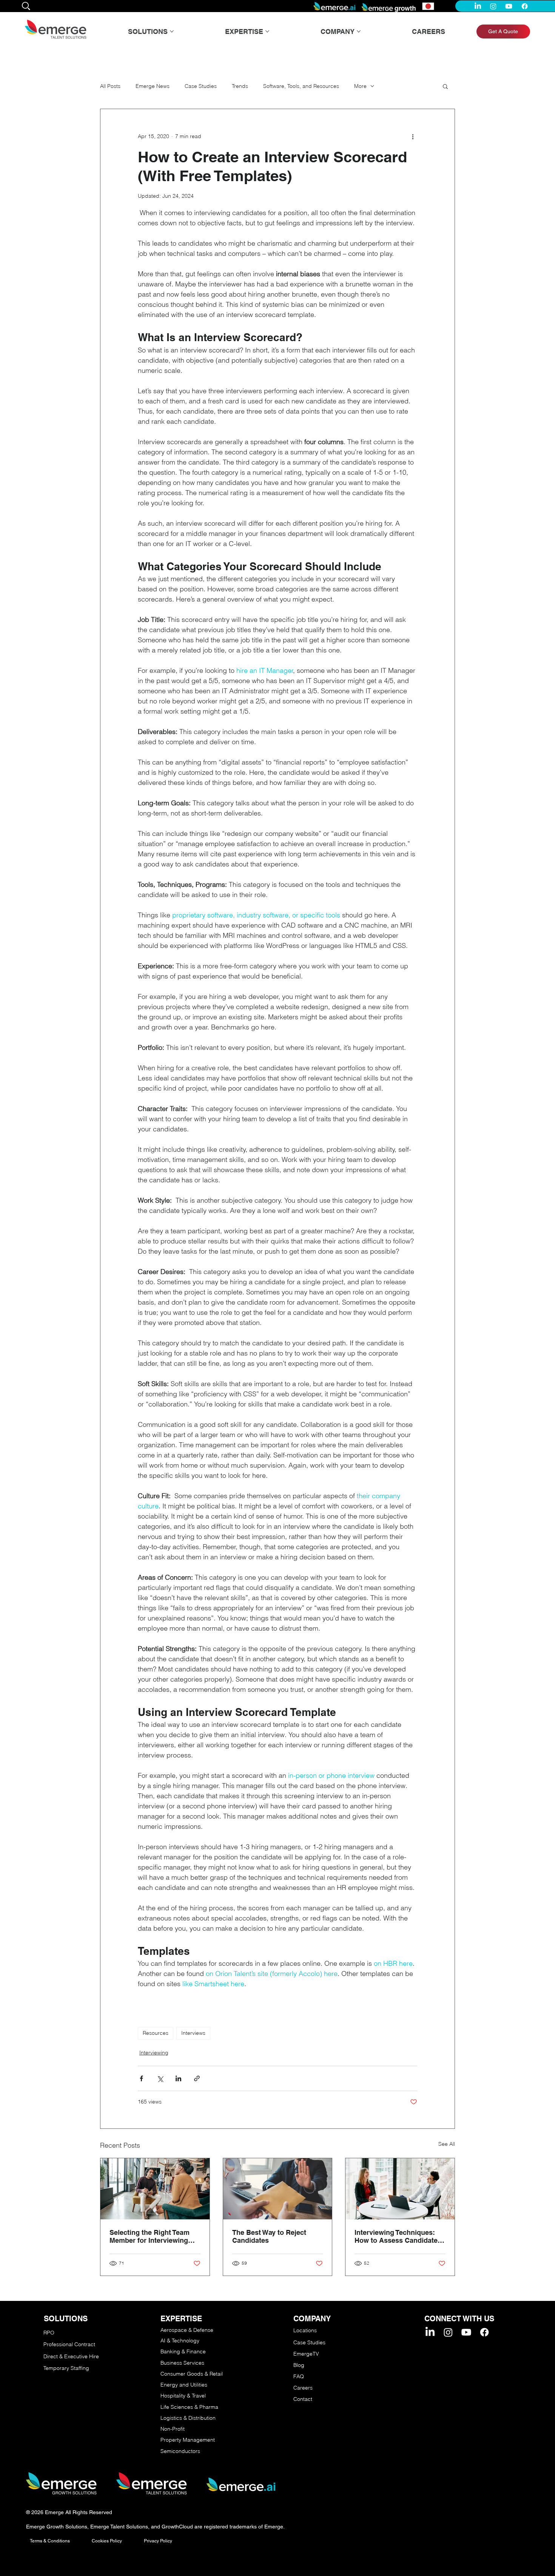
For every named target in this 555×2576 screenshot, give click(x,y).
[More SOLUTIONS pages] (172, 31)
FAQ (299, 2376)
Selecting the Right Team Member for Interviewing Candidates (150, 2236)
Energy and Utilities (184, 2385)
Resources (156, 2033)
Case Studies (201, 86)
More (360, 86)
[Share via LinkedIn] (178, 2078)
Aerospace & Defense (187, 2330)
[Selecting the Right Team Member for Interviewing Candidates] (155, 2189)
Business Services (182, 2363)
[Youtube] (509, 6)
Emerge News (153, 86)
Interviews (193, 2033)
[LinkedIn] (478, 6)
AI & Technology (180, 2341)
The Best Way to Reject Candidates (269, 2236)
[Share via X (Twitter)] (160, 2078)
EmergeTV (306, 2354)
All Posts (110, 86)
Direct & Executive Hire (72, 2356)
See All (447, 2144)
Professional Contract (69, 2344)
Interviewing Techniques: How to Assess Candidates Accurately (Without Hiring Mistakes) (398, 2236)
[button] (445, 86)
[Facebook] (525, 6)
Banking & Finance (183, 2351)
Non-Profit (173, 2429)
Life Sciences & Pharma (189, 2407)
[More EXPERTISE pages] (267, 31)
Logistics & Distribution (188, 2418)
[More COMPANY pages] (359, 31)
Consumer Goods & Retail (192, 2374)
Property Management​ (188, 2440)
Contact (303, 2399)
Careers (303, 2388)
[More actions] (413, 136)
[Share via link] (197, 2078)
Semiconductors (180, 2451)
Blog (299, 2365)
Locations (305, 2330)
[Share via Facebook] (141, 2078)
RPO (49, 2333)
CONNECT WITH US (459, 2319)
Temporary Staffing (66, 2368)
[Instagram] (493, 6)
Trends (240, 86)
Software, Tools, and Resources (301, 86)
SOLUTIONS (66, 2319)
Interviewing (154, 2053)
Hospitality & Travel (183, 2396)
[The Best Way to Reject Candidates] (278, 2189)
